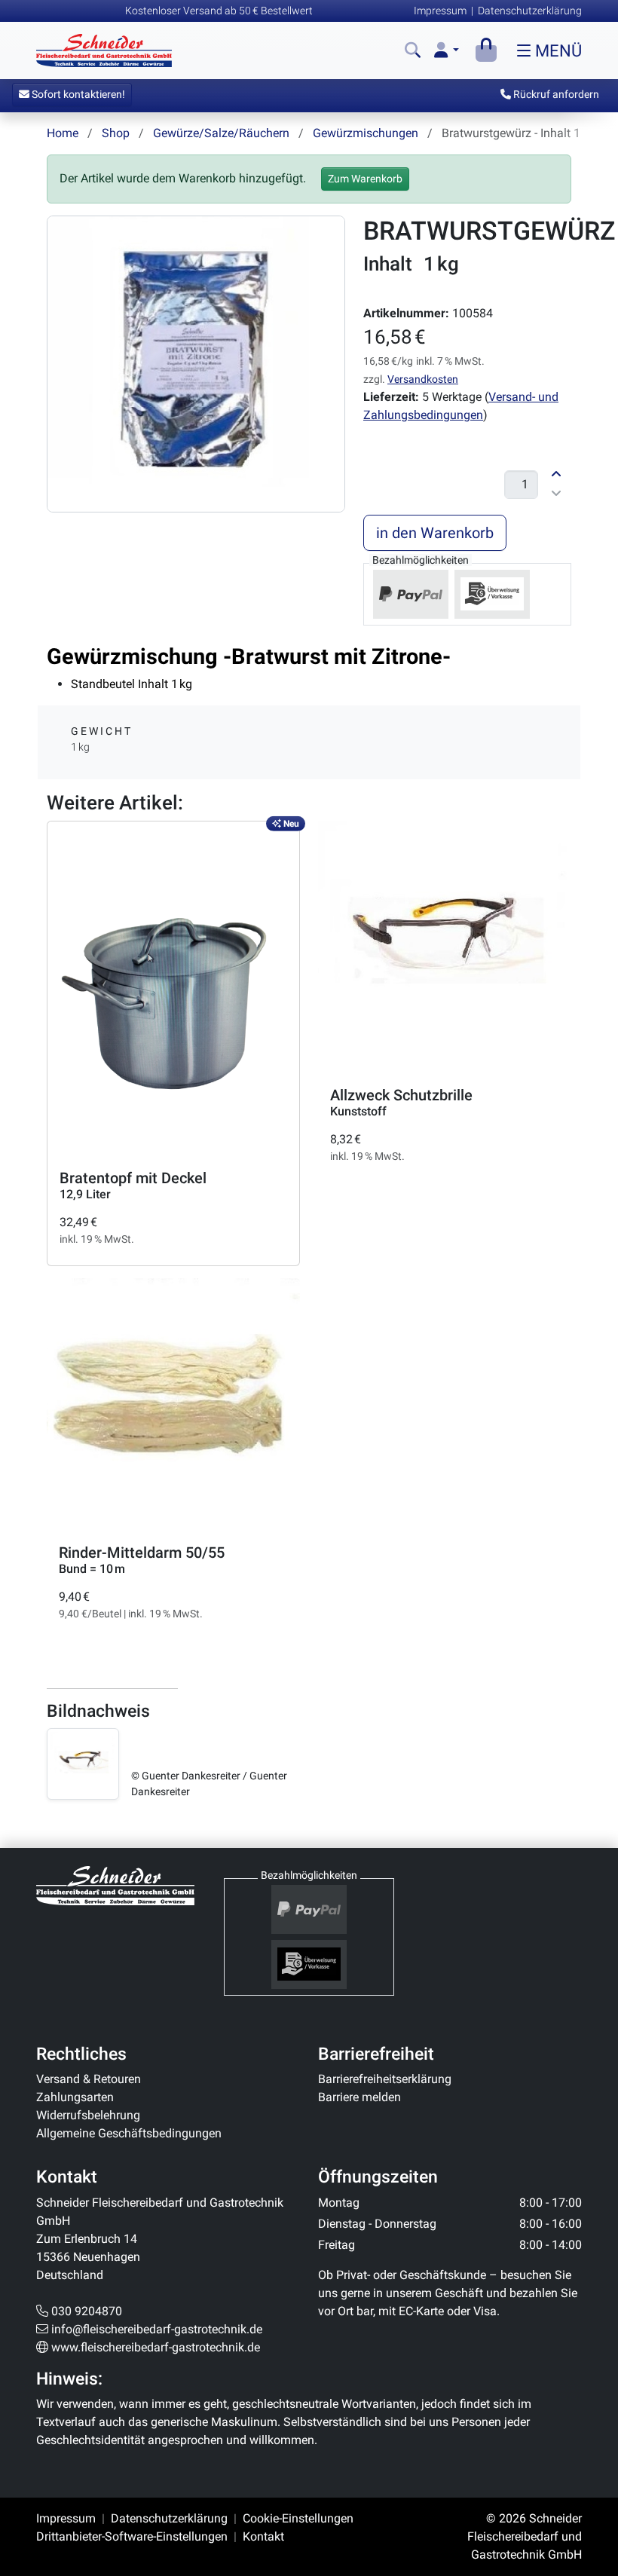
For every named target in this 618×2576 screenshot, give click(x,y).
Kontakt (263, 2536)
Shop (116, 133)
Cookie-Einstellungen (298, 2518)
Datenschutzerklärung (530, 11)
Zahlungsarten (75, 2097)
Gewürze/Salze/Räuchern (221, 133)
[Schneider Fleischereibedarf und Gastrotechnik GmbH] (115, 1885)
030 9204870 (87, 2311)
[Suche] (413, 51)
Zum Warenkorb (365, 179)
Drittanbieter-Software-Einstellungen (132, 2536)
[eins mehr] (556, 473)
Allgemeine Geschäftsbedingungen (129, 2133)
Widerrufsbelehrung (88, 2115)
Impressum (440, 11)
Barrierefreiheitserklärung (385, 2079)
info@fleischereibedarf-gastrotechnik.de (157, 2329)
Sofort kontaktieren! (77, 94)
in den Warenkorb (435, 533)
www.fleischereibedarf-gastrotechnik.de (156, 2347)
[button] (447, 51)
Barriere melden (359, 2097)
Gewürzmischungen (366, 133)
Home (63, 133)
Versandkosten (423, 379)
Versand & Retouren (89, 2079)
